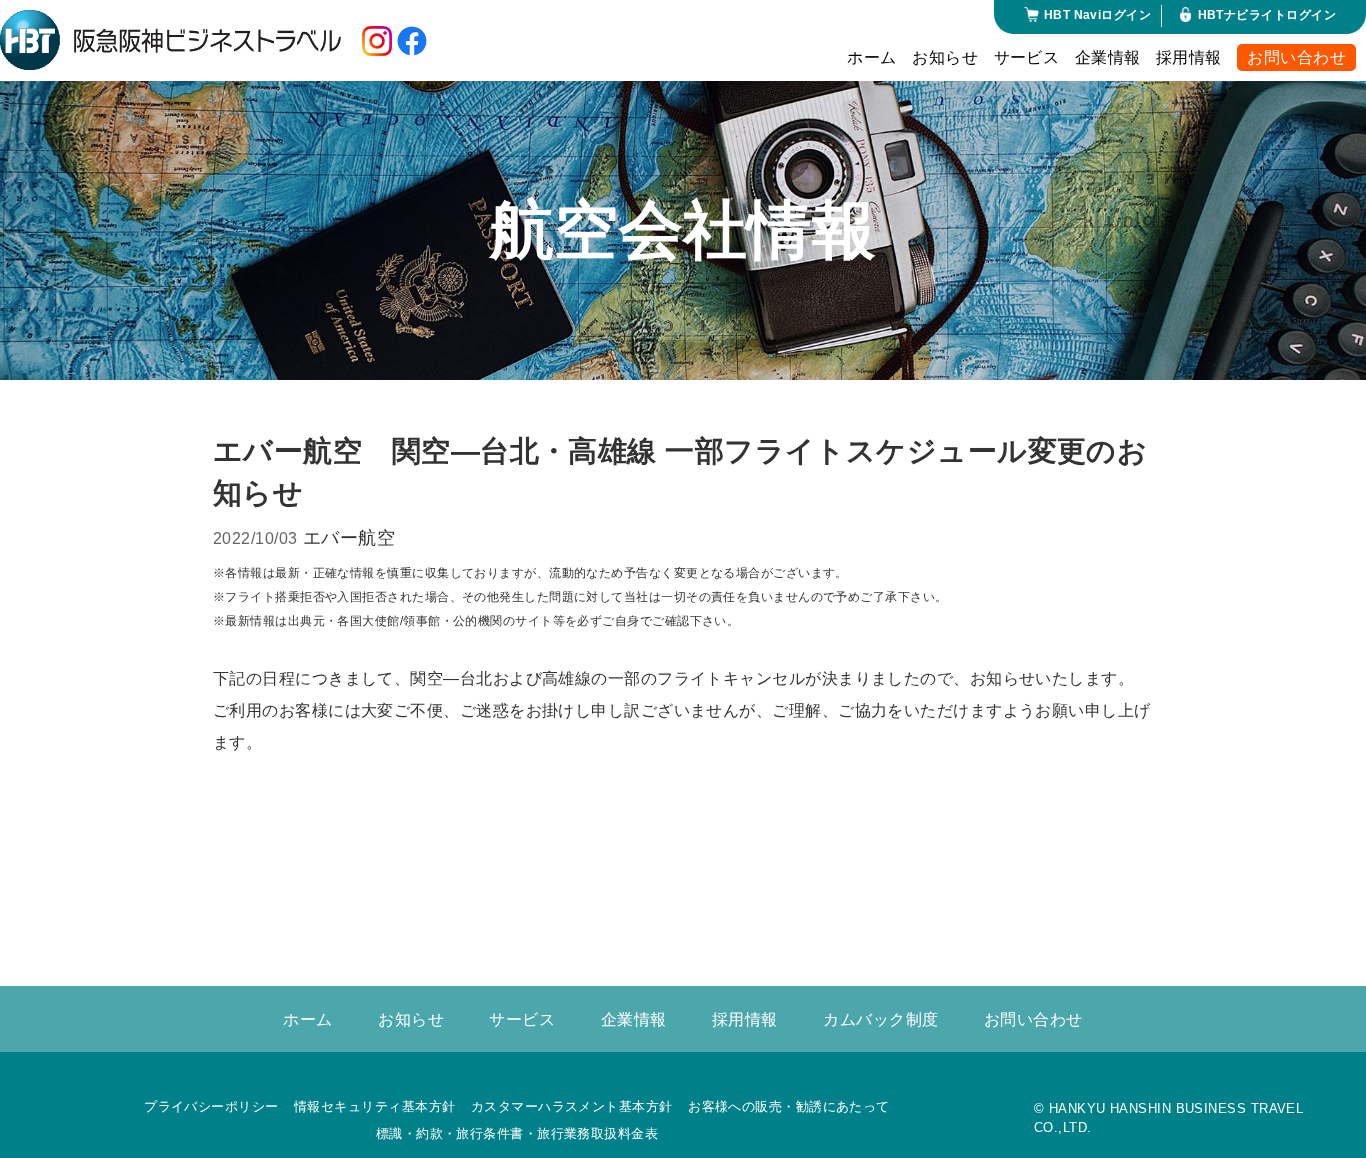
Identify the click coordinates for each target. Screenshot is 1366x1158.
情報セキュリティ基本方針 (374, 1106)
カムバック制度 (880, 1019)
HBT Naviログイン (1097, 15)
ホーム (871, 57)
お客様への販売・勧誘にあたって (789, 1106)
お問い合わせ (1296, 57)
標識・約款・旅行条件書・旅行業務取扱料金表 (517, 1133)
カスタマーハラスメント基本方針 (572, 1106)
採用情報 (1189, 57)
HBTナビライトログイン (1267, 15)
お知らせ (945, 57)
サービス (1027, 57)
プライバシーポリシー (211, 1106)
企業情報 (1108, 57)
